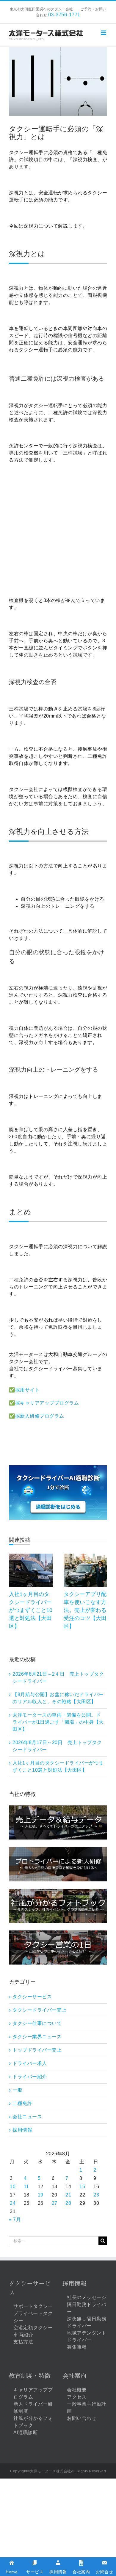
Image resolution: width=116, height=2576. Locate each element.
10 (13, 2187)
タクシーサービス (32, 1997)
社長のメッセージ (87, 2297)
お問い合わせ (82, 2418)
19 (41, 2195)
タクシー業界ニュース (37, 2037)
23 (96, 2195)
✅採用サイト (24, 1390)
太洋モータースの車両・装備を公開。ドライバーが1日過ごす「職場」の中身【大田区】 (58, 1722)
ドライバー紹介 (30, 2077)
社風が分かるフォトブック (33, 2422)
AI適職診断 (26, 2432)
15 (82, 2187)
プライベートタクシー (33, 2317)
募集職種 (77, 2347)
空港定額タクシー (33, 2328)
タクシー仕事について (37, 2023)
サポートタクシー (33, 2306)
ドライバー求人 (30, 2063)
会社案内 (74, 2376)
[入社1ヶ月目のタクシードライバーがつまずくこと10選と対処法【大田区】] (31, 1556)
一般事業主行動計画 (87, 2408)
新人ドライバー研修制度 (33, 2408)
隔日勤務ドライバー (87, 2308)
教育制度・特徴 (30, 2376)
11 (26, 2187)
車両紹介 (23, 2335)
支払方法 (23, 2342)
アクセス (77, 2397)
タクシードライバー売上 (40, 2010)
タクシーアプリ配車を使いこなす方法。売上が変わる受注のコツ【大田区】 (85, 1610)
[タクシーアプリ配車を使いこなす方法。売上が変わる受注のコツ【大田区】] (86, 1556)
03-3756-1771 (64, 15)
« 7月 (15, 2219)
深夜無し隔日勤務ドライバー (87, 2322)
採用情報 (22, 2130)
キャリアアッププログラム (33, 2393)
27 (55, 2203)
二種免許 (22, 2103)
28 (68, 2203)
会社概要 (77, 2390)
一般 (17, 2090)
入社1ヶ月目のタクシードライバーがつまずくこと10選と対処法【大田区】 (31, 1610)
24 (13, 2203)
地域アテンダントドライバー (87, 2336)
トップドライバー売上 (37, 2050)
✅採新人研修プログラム (37, 1416)
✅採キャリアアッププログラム (44, 1403)
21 (68, 2195)
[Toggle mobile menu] (104, 33)
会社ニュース (27, 2117)
